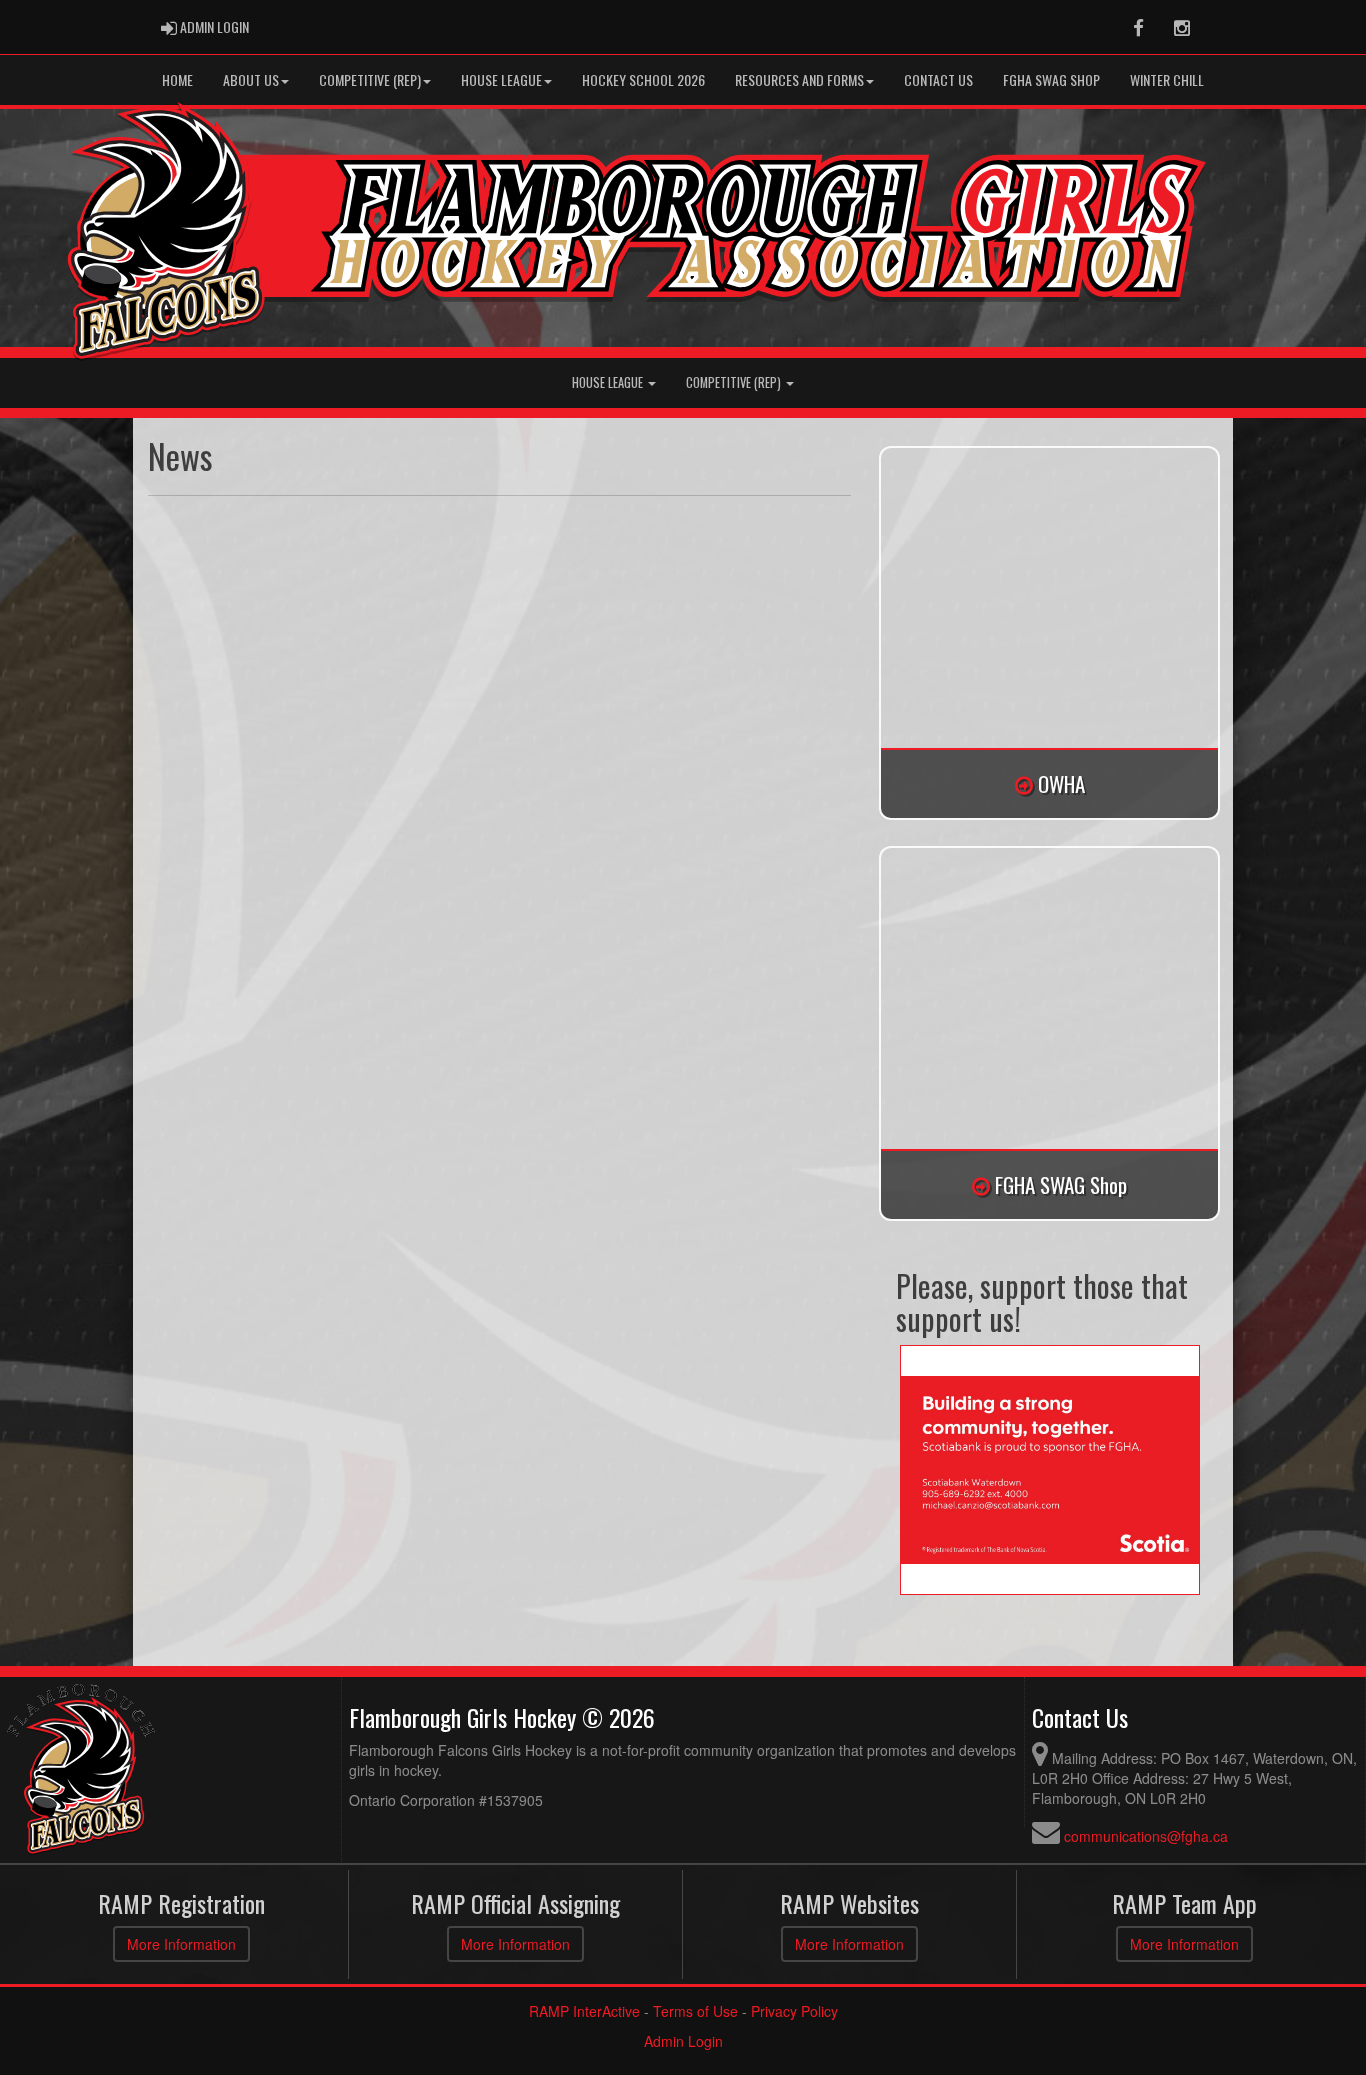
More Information (181, 1944)
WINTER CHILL (1167, 79)
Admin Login (683, 2041)
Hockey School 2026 (643, 79)
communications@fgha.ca (1146, 1836)
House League (501, 79)
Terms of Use (695, 2011)
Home (177, 79)
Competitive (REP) (735, 382)
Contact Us (938, 79)
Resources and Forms (799, 79)
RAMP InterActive (584, 2011)
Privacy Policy (794, 2011)
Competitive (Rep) (370, 79)
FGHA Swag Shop (1051, 79)
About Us (251, 79)
